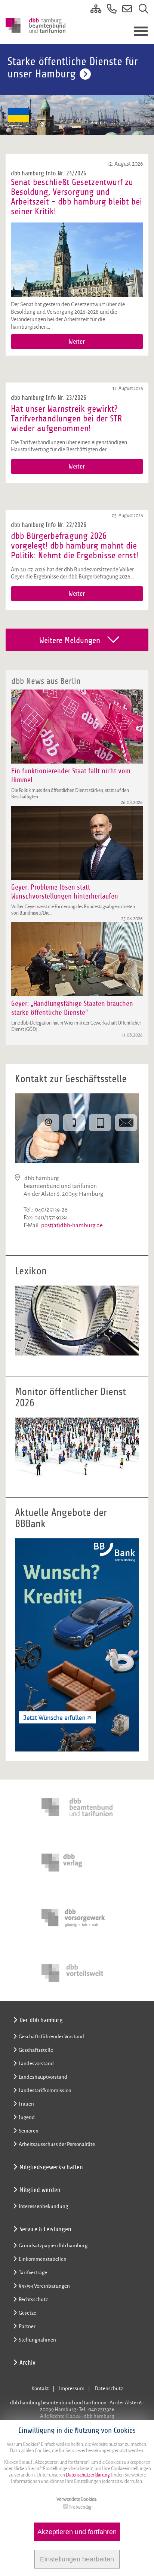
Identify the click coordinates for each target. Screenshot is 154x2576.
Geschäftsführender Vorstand (51, 2037)
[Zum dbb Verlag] (77, 1863)
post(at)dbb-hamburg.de (72, 1225)
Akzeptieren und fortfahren (77, 2532)
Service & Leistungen (45, 2229)
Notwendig (80, 2507)
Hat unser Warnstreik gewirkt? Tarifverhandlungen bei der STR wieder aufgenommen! (66, 418)
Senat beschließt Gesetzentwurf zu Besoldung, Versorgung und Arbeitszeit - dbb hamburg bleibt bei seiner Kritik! (76, 197)
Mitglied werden (40, 2190)
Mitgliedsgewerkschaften (51, 2167)
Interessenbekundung (43, 2206)
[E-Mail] (125, 10)
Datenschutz (109, 2388)
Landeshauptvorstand (43, 2077)
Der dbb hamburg (41, 2020)
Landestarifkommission (45, 2090)
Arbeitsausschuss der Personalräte (57, 2144)
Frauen (26, 2104)
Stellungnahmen (37, 2340)
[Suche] (141, 10)
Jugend (27, 2117)
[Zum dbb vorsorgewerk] (77, 1918)
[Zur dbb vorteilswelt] (77, 1973)
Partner (27, 2326)
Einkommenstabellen (43, 2259)
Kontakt (40, 2388)
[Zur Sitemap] (93, 10)
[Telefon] (109, 10)
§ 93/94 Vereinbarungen (44, 2286)
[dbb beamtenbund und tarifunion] (77, 1807)
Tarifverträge (33, 2273)
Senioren (29, 2131)
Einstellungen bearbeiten (77, 2559)
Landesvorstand (36, 2064)
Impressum (72, 2388)
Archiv (27, 2363)
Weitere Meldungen (70, 641)
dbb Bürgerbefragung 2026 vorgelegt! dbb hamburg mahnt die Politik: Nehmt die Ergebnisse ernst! (75, 546)
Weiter (77, 342)
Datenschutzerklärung (87, 2475)
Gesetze (27, 2313)
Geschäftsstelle (36, 2050)
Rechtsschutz (33, 2299)
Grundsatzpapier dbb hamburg (53, 2246)
